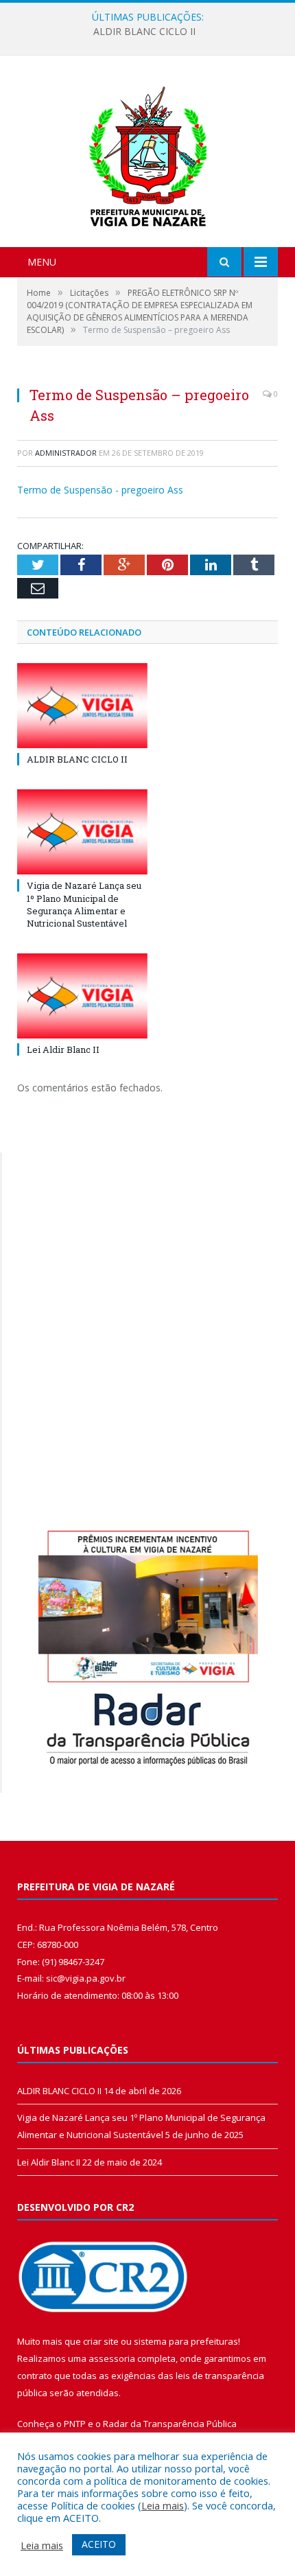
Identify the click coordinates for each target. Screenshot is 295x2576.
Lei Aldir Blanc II (63, 1049)
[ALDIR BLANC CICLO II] (82, 706)
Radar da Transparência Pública (170, 2424)
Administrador (66, 453)
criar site (101, 2341)
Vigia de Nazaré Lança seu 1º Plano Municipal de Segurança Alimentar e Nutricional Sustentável (84, 904)
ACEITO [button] (99, 2544)
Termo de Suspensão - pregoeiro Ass (100, 490)
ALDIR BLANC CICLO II (144, 32)
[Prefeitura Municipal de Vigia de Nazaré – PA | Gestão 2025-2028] (148, 153)
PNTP (75, 2424)
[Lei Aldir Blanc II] (82, 996)
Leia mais (163, 2505)
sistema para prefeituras (186, 2341)
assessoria (112, 2358)
